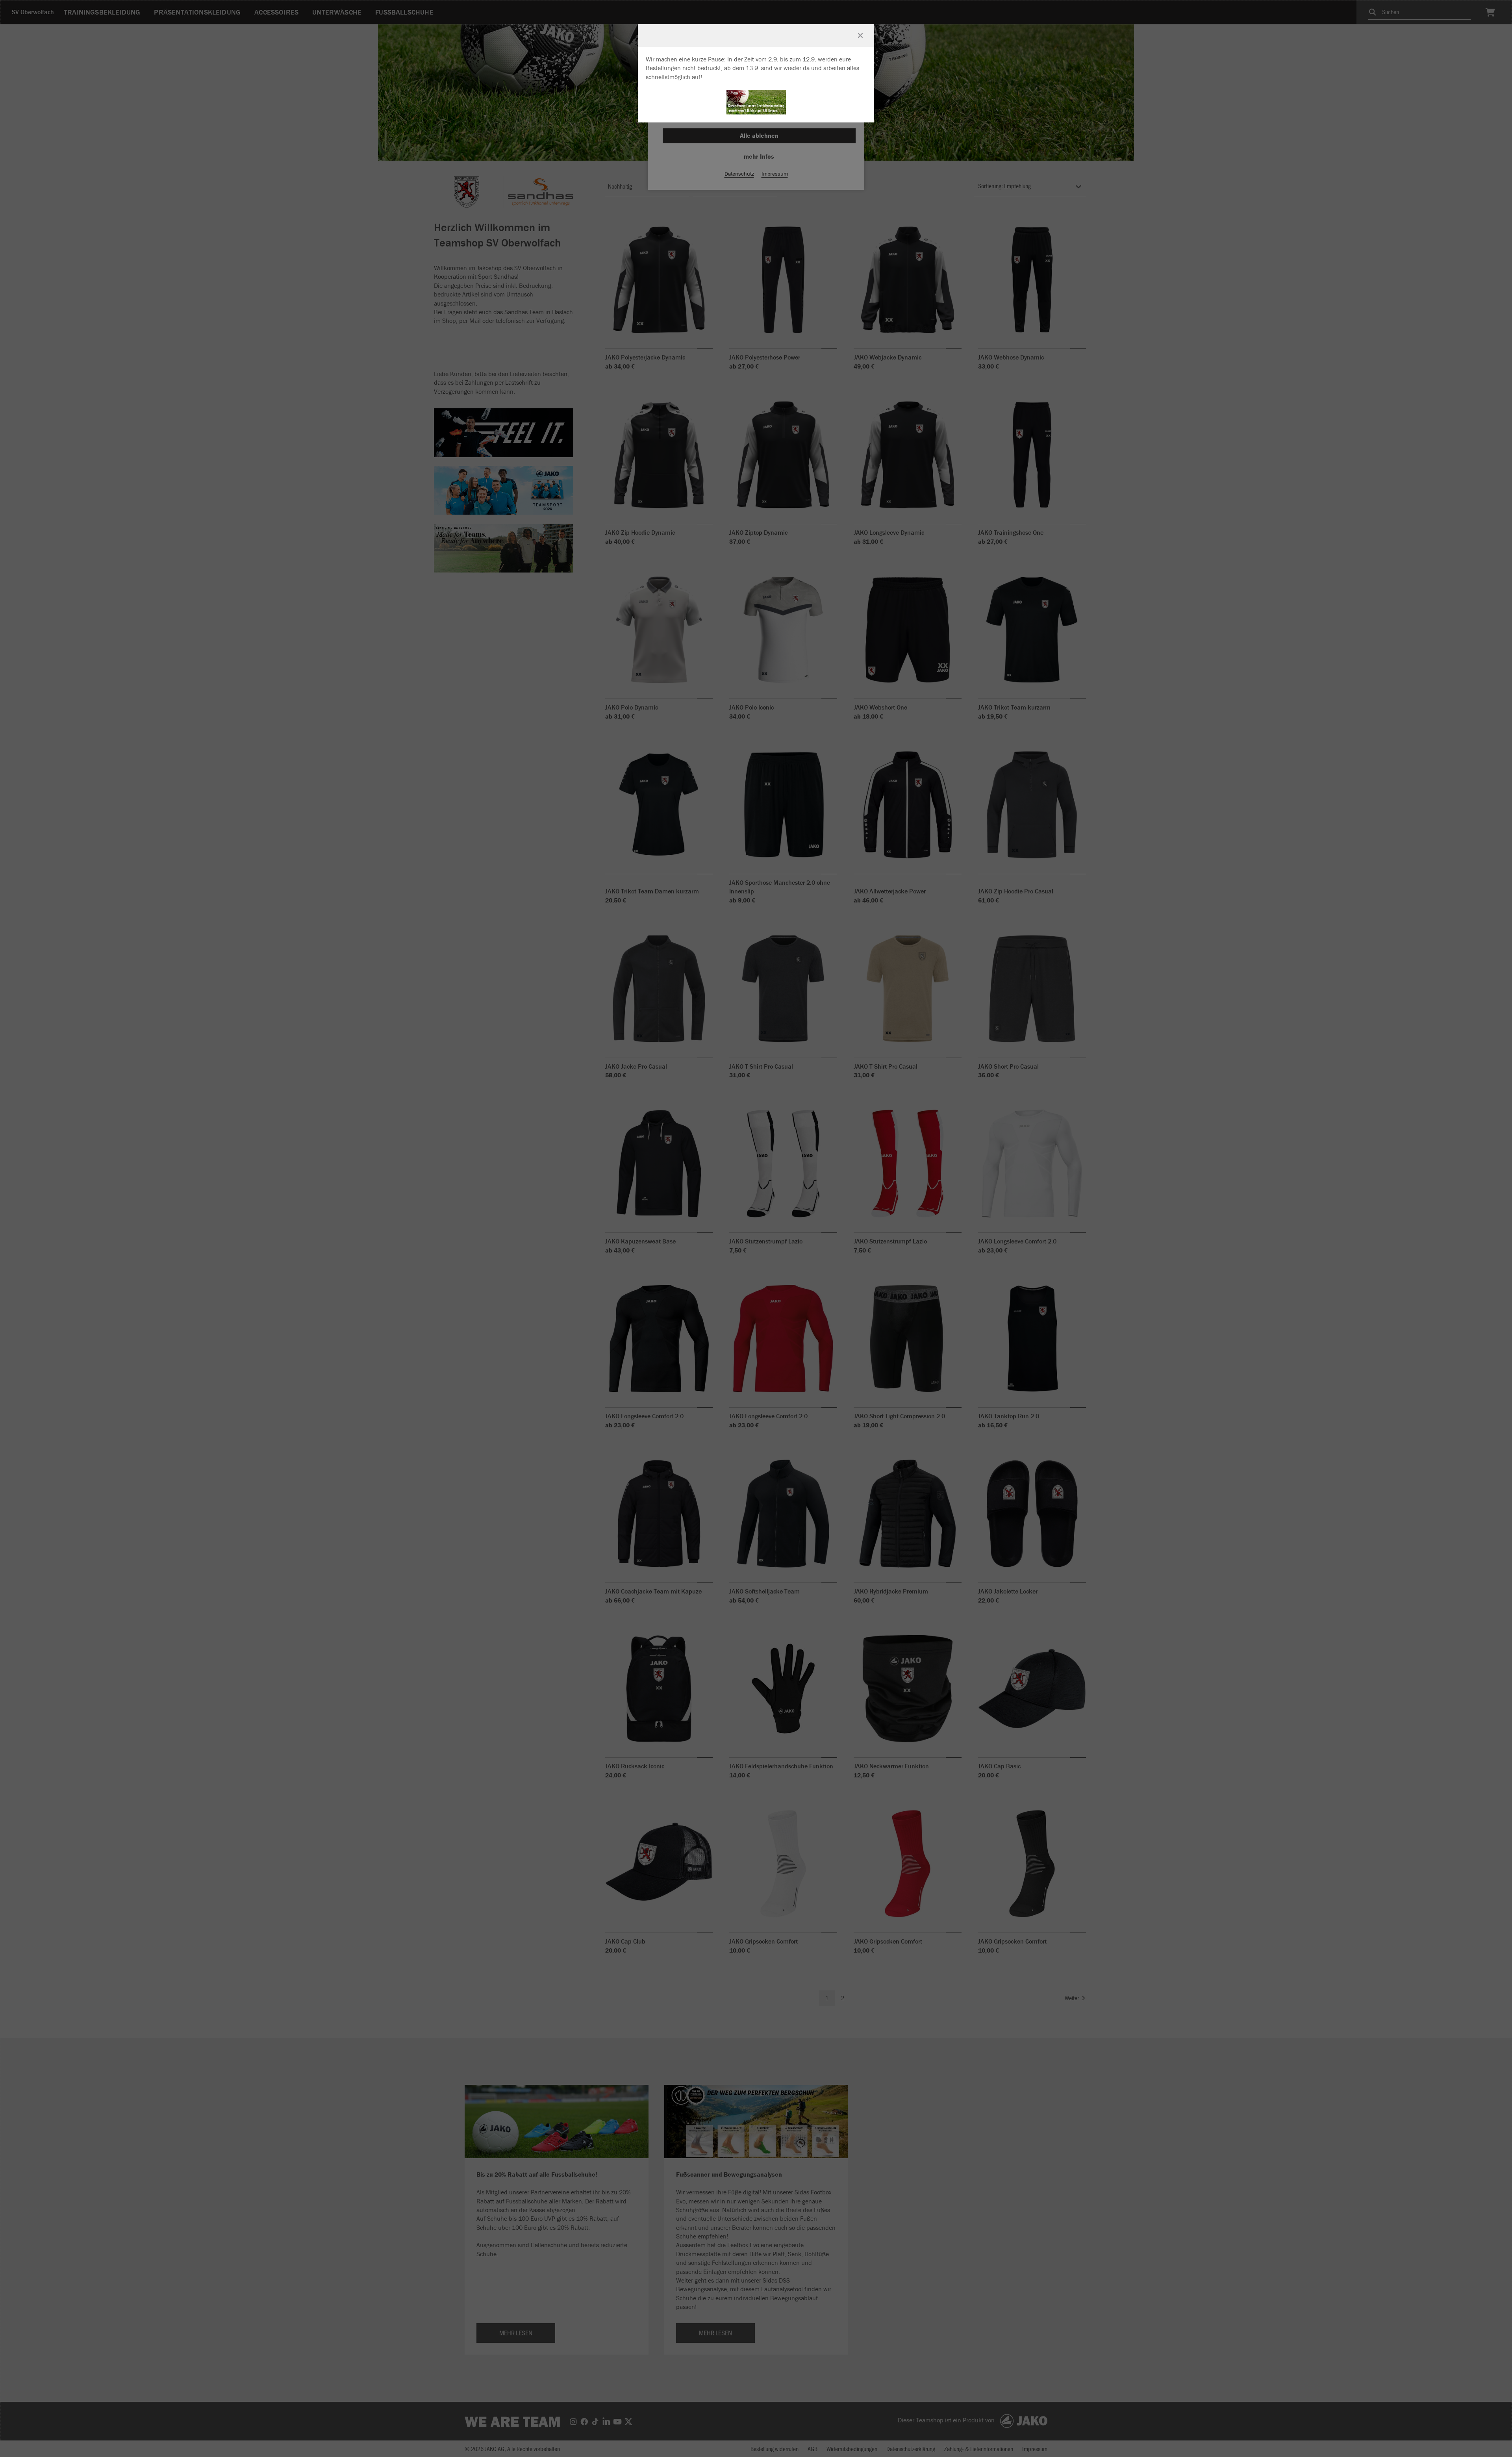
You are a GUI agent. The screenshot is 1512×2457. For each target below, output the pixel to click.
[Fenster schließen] (860, 35)
